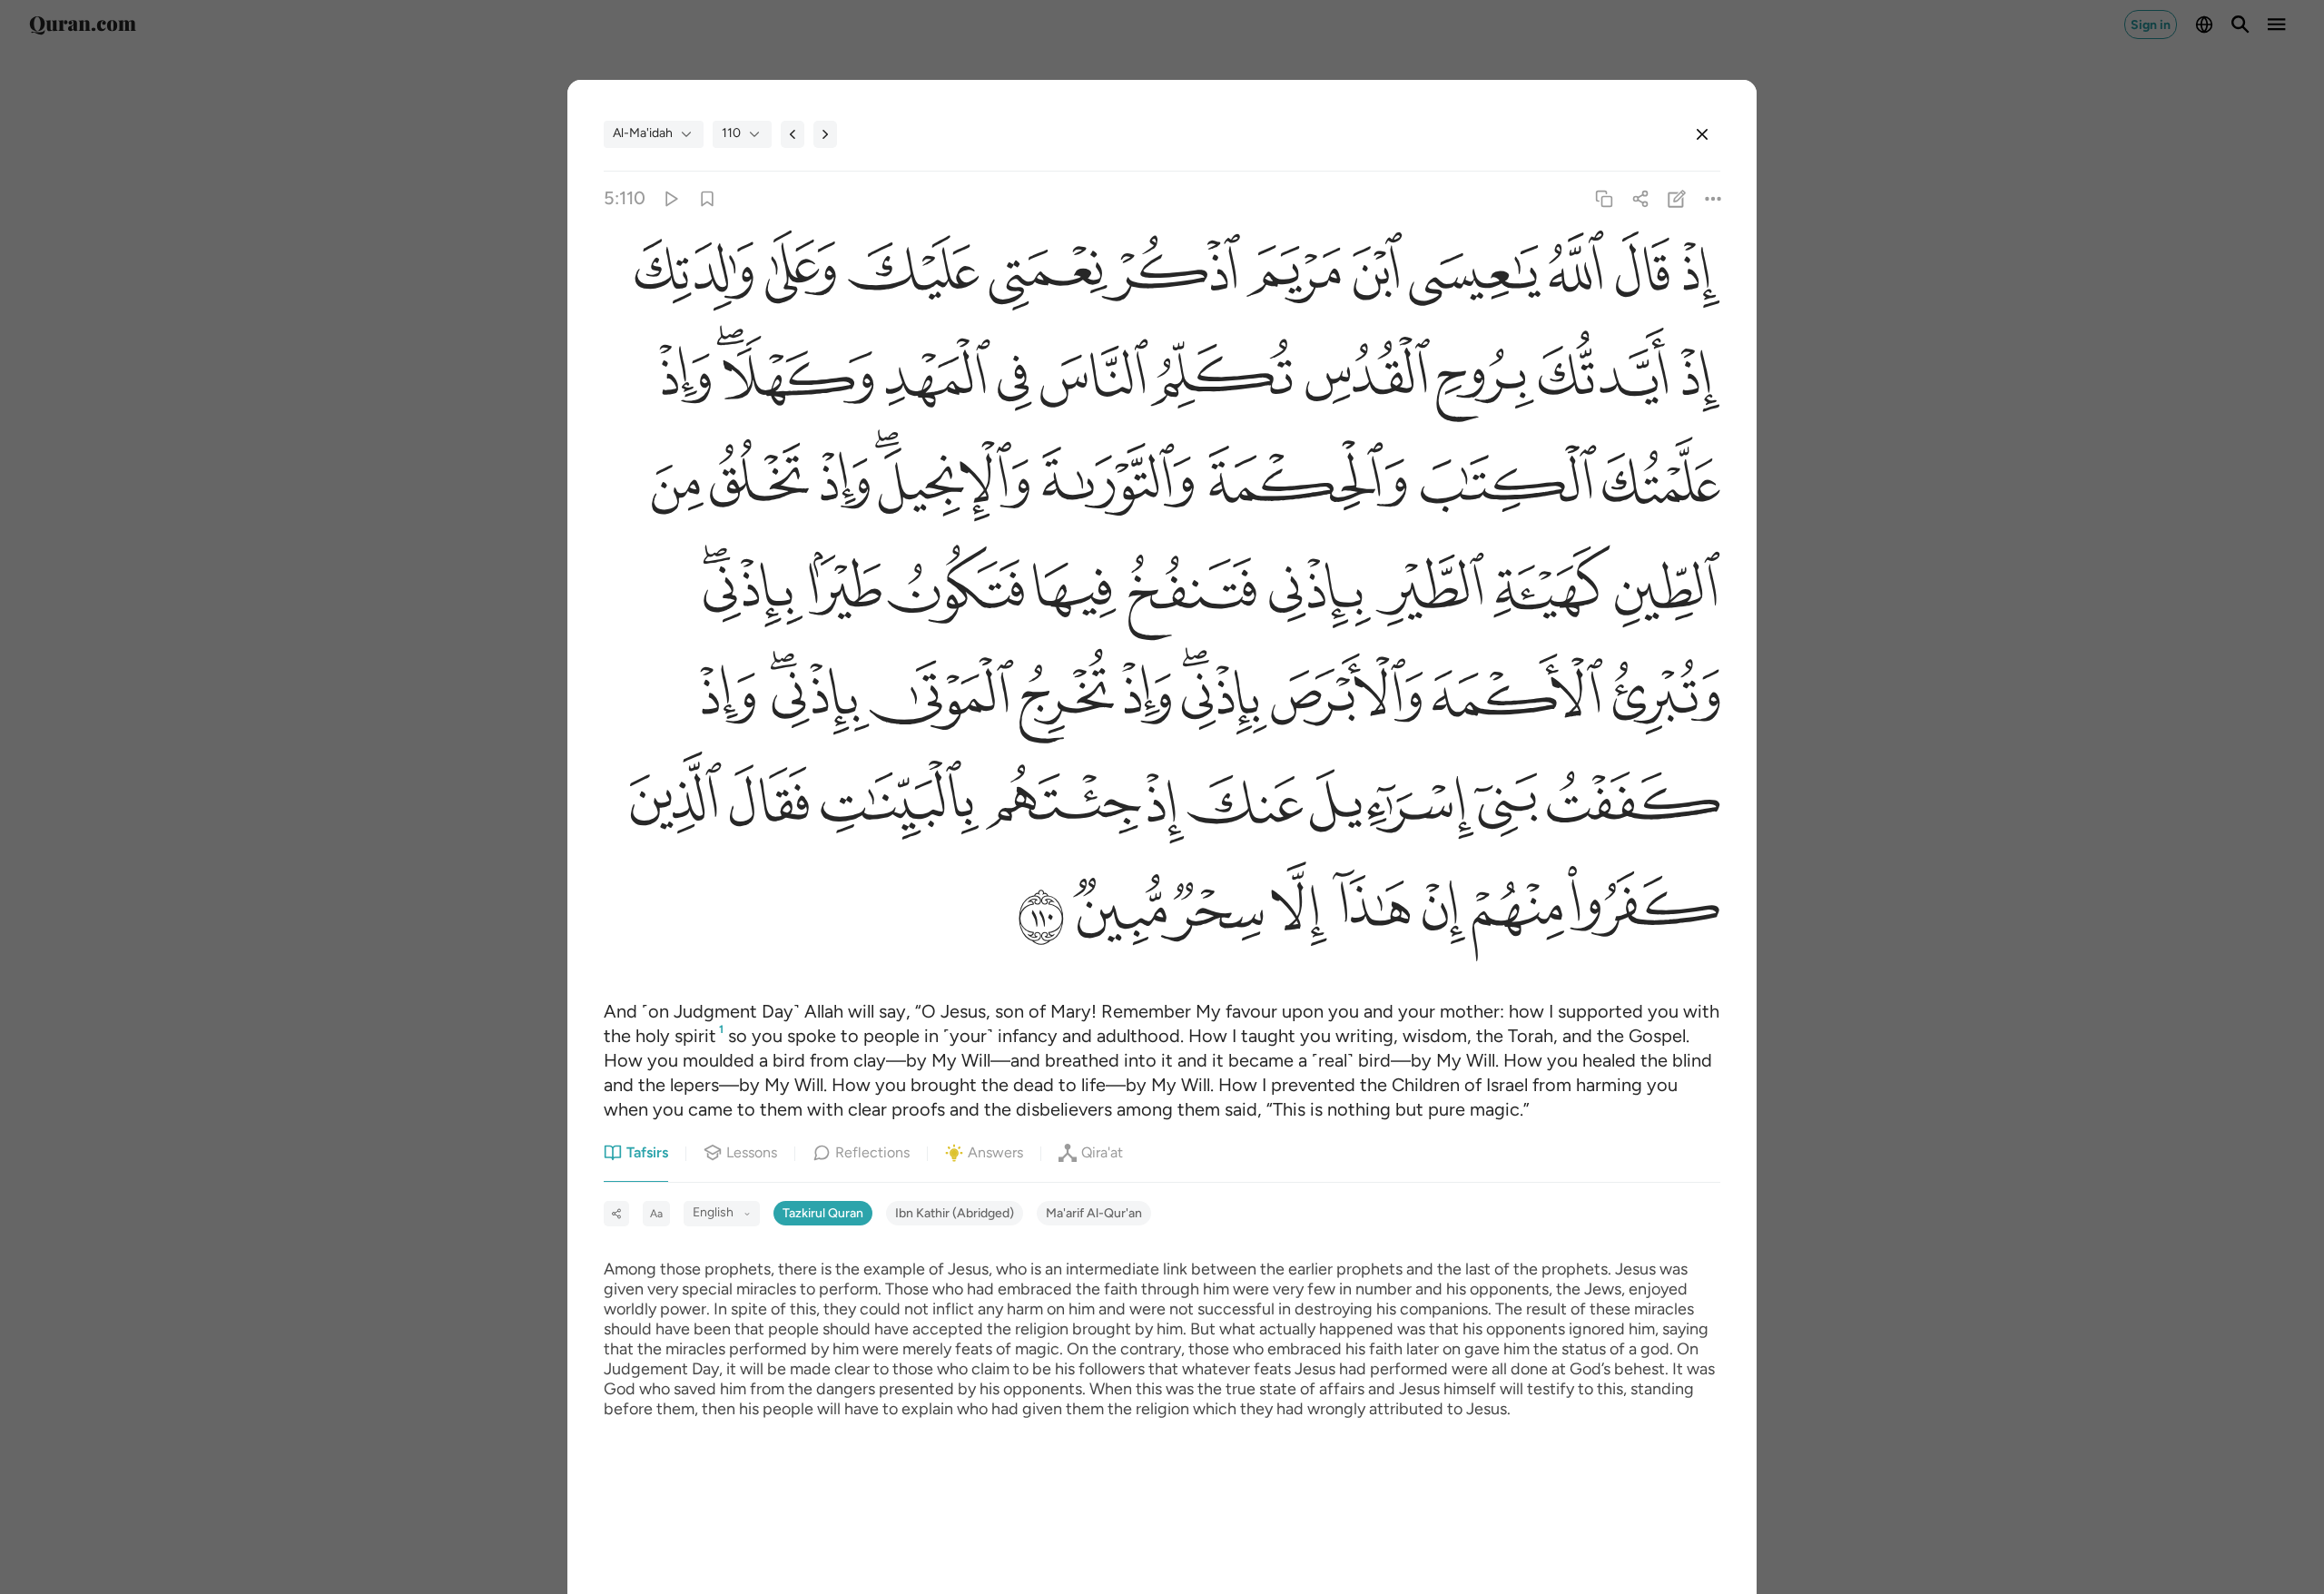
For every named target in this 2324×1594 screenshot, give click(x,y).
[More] (1713, 198)
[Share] (1640, 198)
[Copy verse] (1604, 198)
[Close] (1702, 134)
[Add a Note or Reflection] (1677, 198)
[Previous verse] (793, 134)
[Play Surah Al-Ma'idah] (670, 198)
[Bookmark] (707, 198)
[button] (1695, 276)
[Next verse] (825, 134)
